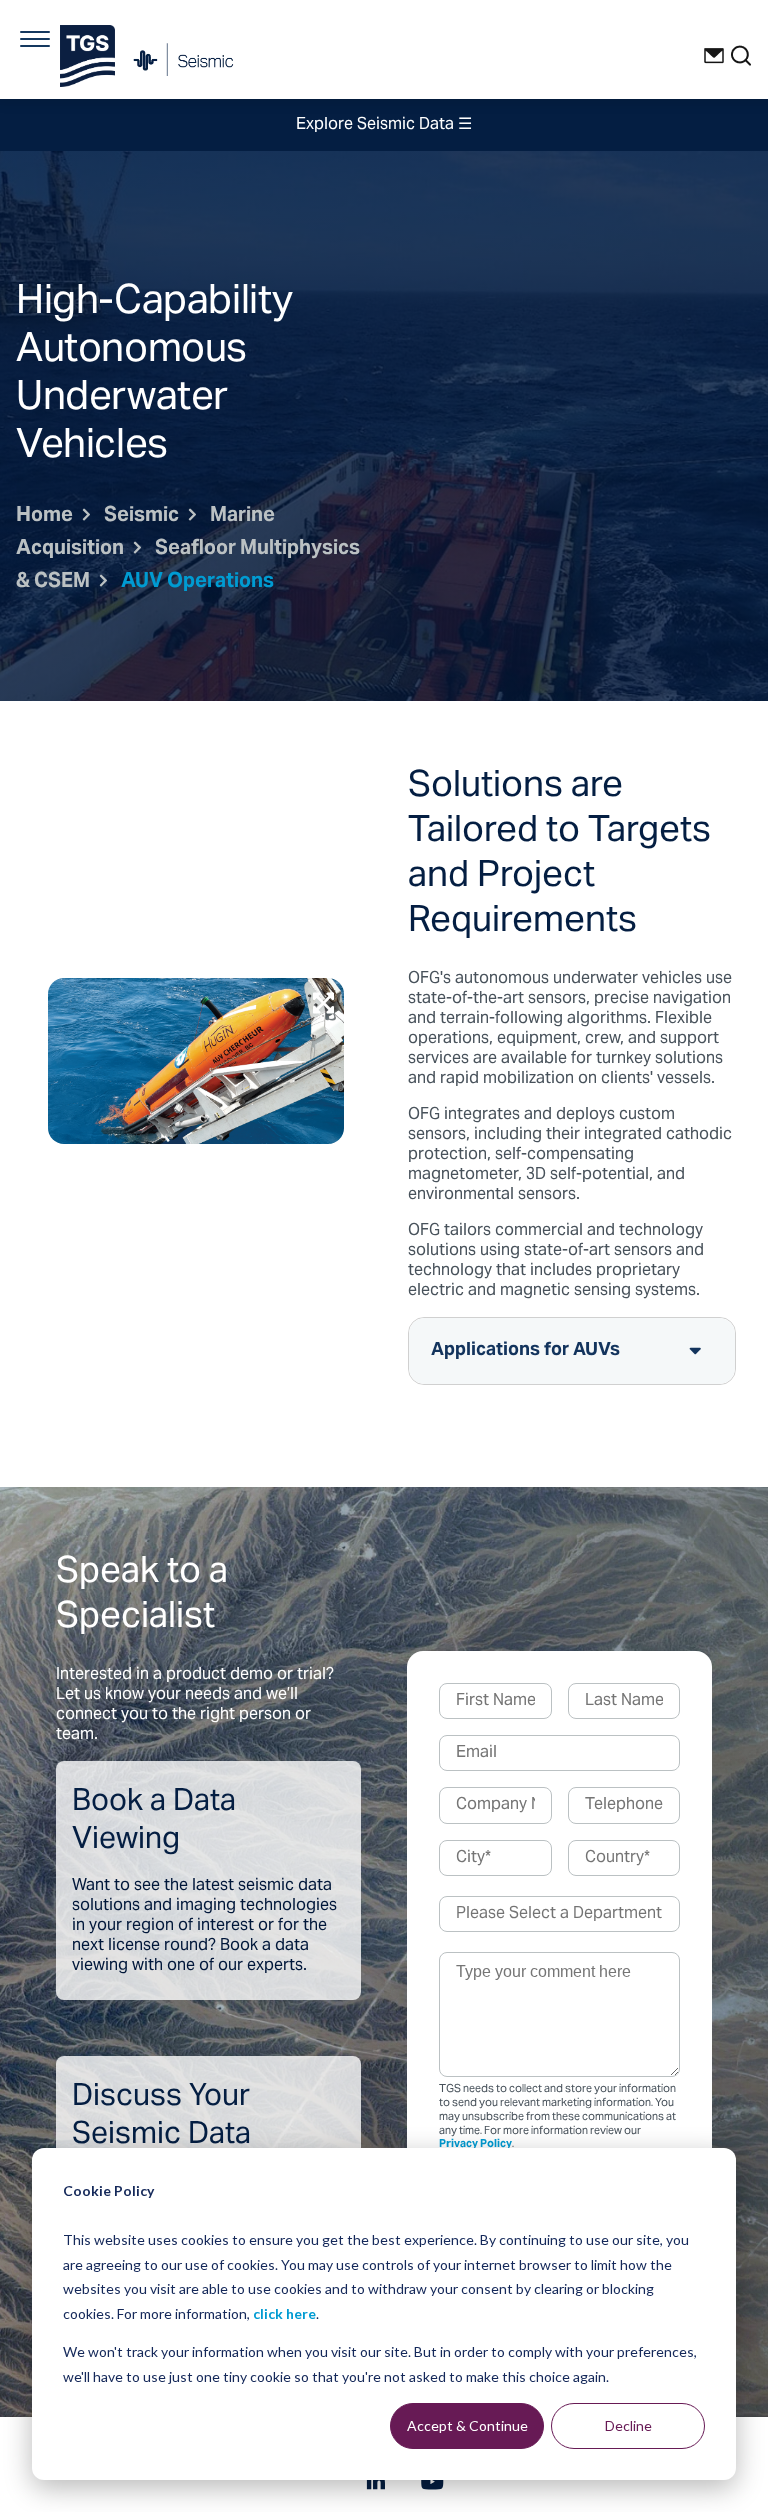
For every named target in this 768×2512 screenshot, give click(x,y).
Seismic (141, 516)
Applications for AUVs (525, 1350)
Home (44, 516)
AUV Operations (197, 582)
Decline (628, 2425)
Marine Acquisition (145, 533)
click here (284, 2313)
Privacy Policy (475, 2144)
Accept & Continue (467, 2425)
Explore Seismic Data (384, 125)
